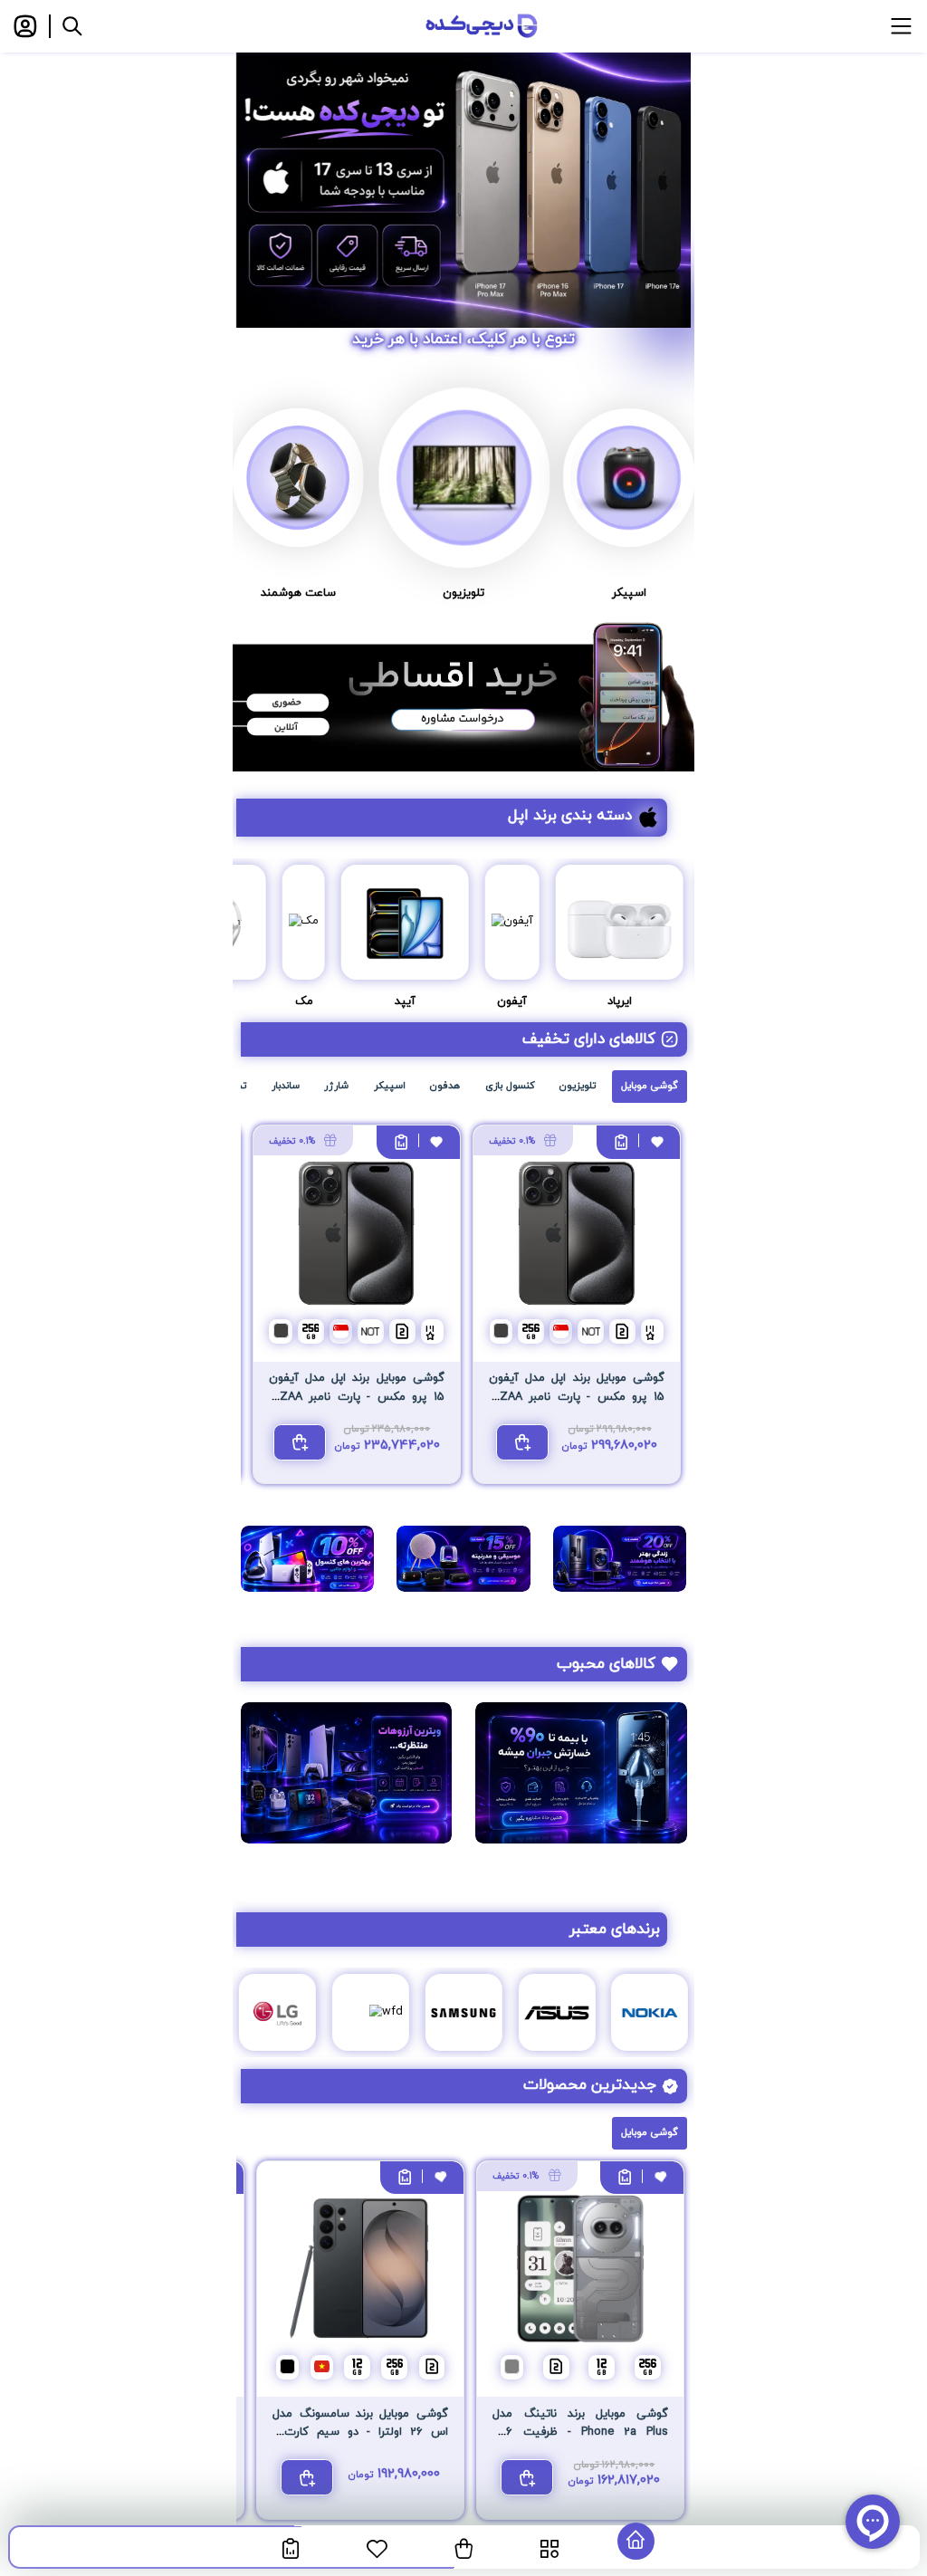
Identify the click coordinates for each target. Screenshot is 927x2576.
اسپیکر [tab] (390, 1086)
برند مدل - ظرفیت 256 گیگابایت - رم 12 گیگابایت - (580, 2432)
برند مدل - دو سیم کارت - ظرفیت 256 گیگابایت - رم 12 (360, 2432)
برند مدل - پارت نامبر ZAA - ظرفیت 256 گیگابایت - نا (577, 1397)
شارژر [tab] (336, 1086)
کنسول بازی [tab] (510, 1086)
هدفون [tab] (445, 1086)
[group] (463, 176)
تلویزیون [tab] (578, 1086)
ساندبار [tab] (286, 1086)
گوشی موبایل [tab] (650, 1086)
